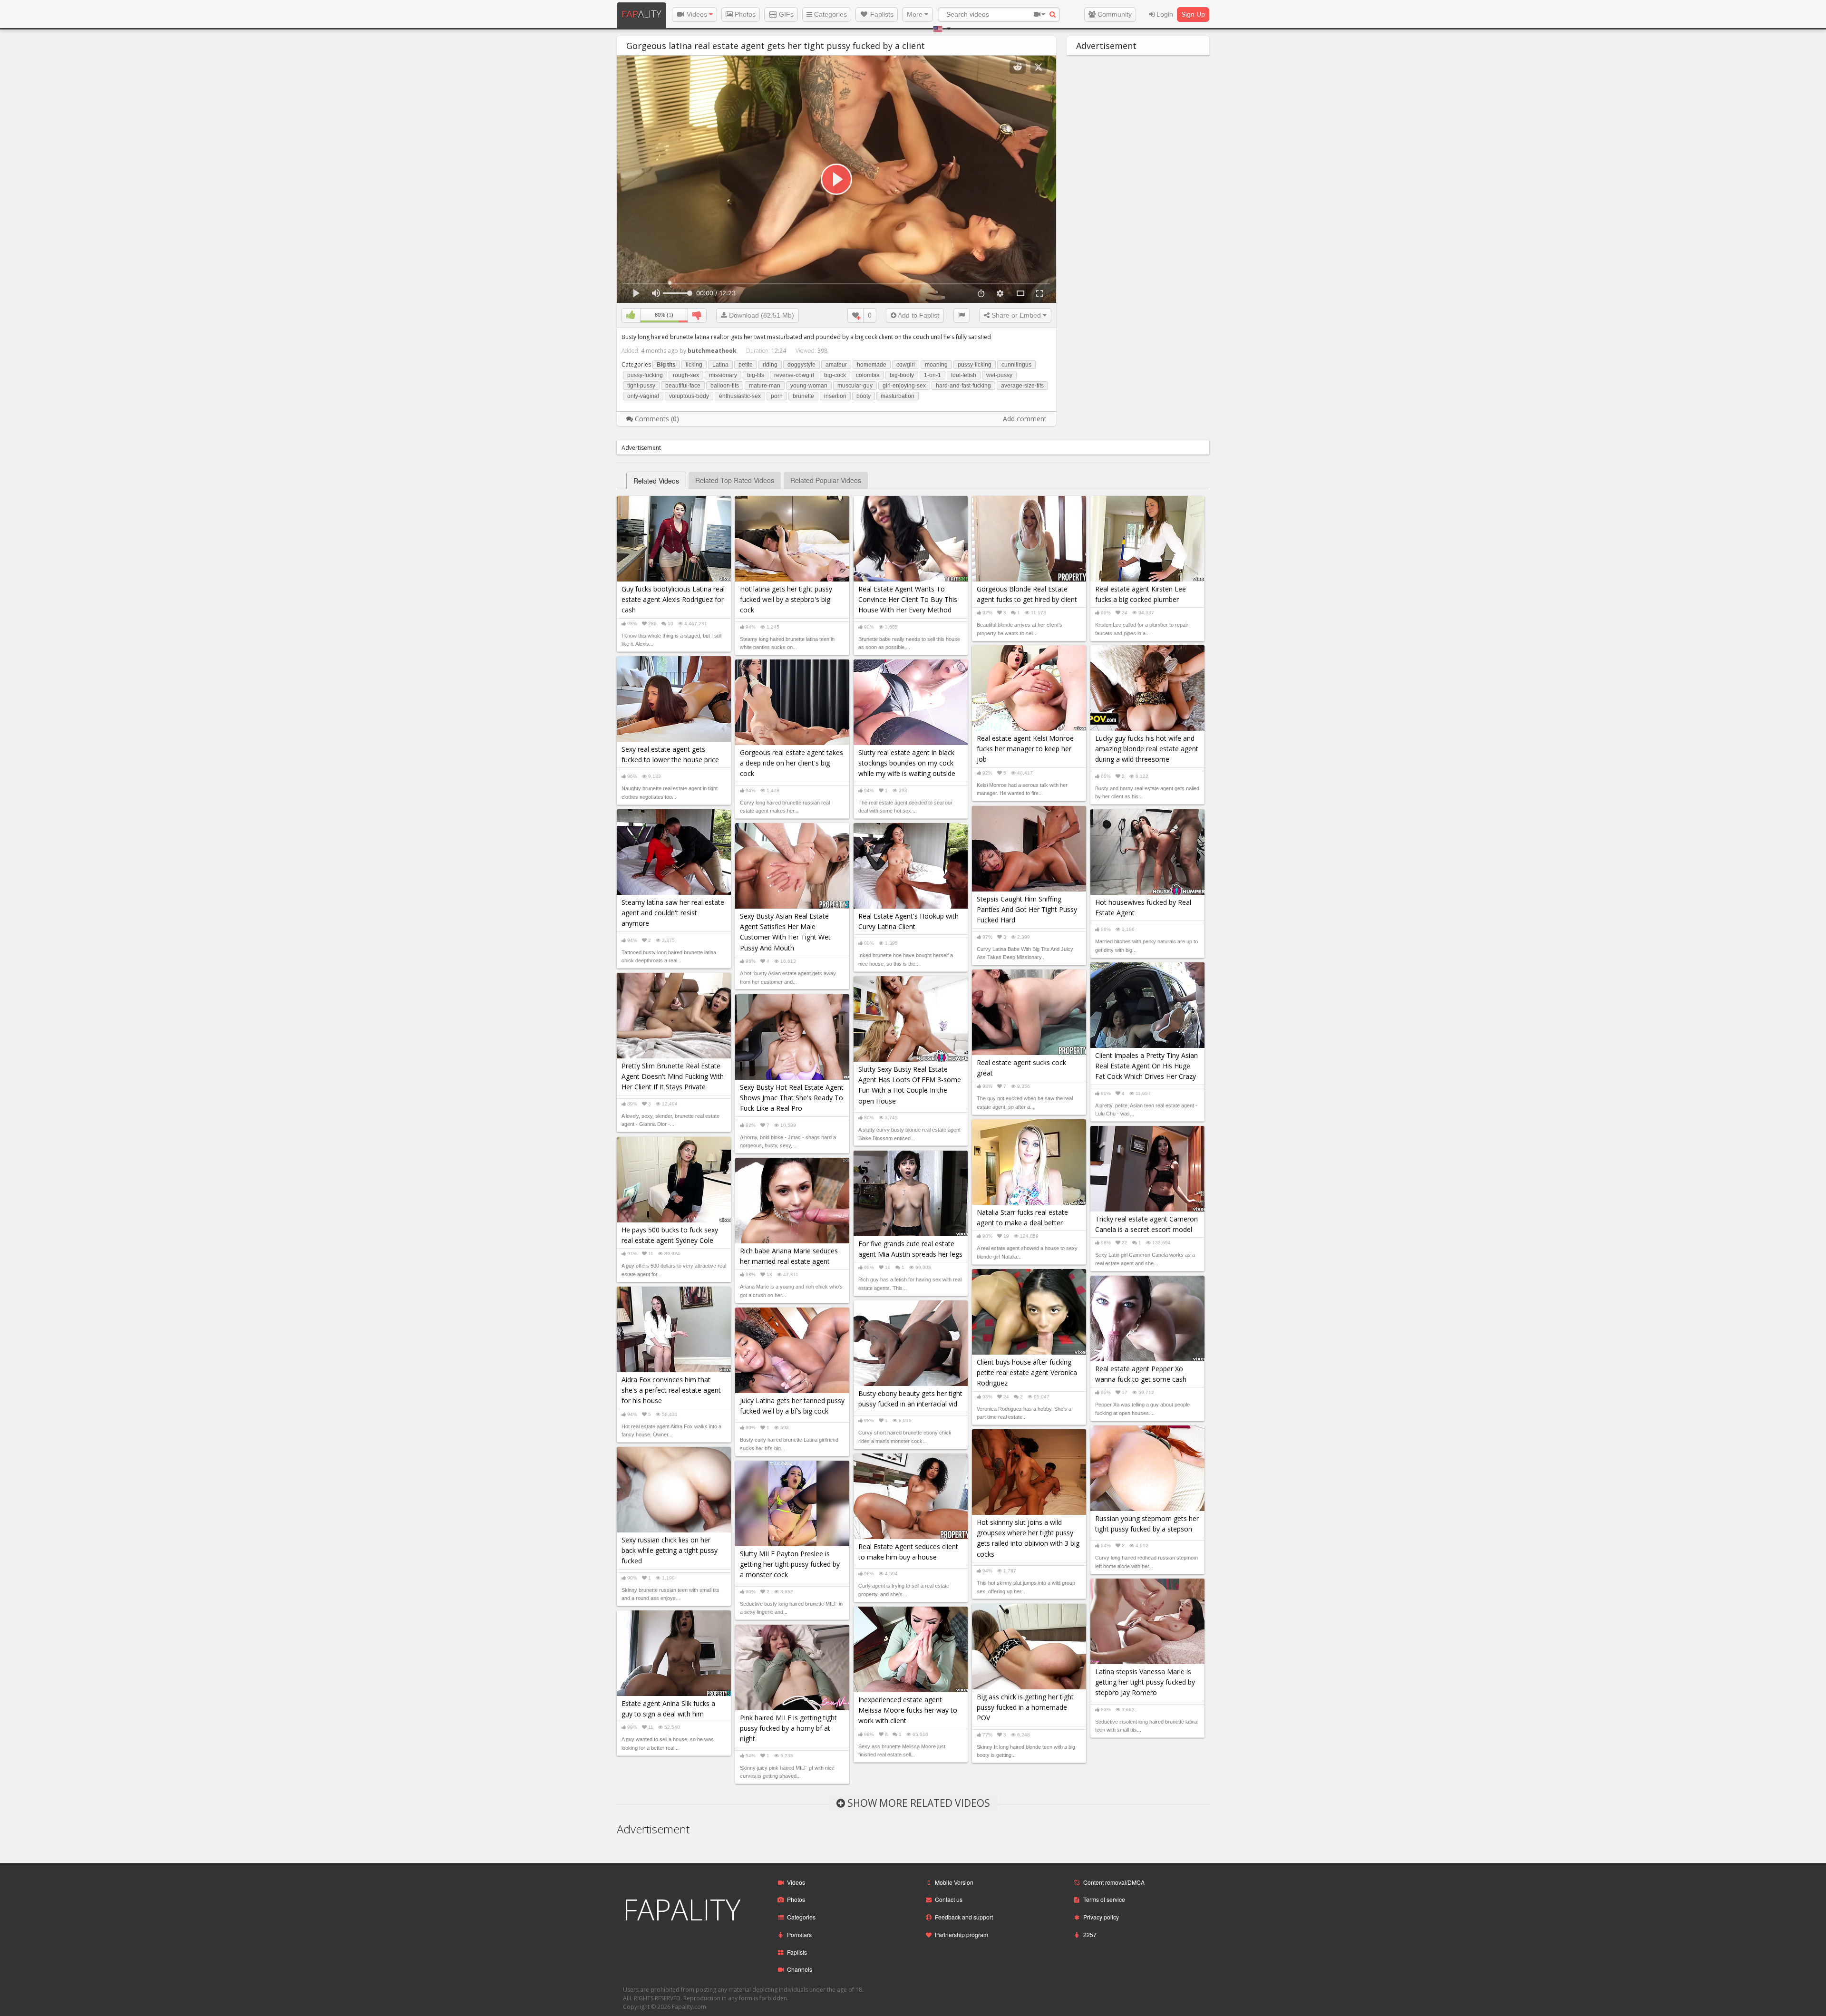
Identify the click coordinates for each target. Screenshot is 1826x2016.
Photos (744, 14)
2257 (1090, 1934)
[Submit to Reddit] (1018, 67)
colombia (868, 375)
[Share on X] (1039, 67)
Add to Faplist (918, 315)
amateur (836, 365)
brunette (803, 396)
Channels (800, 1969)
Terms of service (1104, 1899)
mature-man (765, 386)
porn (777, 396)
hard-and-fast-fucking (963, 386)
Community (1114, 14)
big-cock (835, 375)
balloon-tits (725, 386)
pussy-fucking (645, 375)
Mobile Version (954, 1882)
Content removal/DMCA (1114, 1882)
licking (694, 365)
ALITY (641, 14)
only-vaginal (643, 396)
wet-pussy (999, 375)
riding (770, 365)
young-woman (809, 386)
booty (864, 396)
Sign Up (1193, 14)
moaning (936, 365)
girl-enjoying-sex (904, 386)
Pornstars (799, 1934)
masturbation (898, 396)
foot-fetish (964, 375)
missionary (723, 375)
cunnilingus (1016, 365)
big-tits (756, 375)
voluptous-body (689, 396)
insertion (835, 396)
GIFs (785, 14)
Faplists (881, 14)
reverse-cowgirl (794, 375)
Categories (830, 14)
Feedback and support (964, 1917)
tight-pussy (641, 386)
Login (1164, 14)
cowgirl (906, 365)
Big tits (666, 365)
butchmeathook (712, 351)
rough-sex (686, 375)
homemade (872, 365)
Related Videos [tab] (656, 481)
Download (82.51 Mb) (761, 315)
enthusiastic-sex (740, 396)
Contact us (949, 1899)
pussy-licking (975, 365)
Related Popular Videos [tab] (826, 480)
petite (746, 365)
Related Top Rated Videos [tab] (735, 480)
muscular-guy (855, 386)
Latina (720, 365)
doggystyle (801, 365)
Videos (697, 14)
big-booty (902, 375)
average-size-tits (1022, 386)
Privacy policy (1101, 1917)
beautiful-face (683, 386)
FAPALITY (682, 1909)
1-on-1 (932, 375)
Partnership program (962, 1934)
